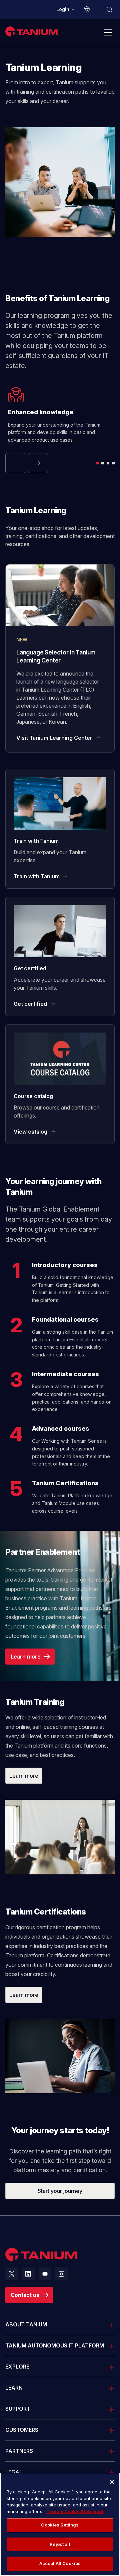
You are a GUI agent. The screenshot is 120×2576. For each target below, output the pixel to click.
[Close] (112, 2482)
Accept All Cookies (60, 2563)
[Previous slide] (15, 463)
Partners (19, 2451)
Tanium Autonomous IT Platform (55, 2345)
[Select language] (90, 9)
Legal (14, 2472)
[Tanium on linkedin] (28, 2274)
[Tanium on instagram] (62, 2274)
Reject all (60, 2544)
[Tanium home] (32, 31)
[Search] (109, 9)
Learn (14, 2388)
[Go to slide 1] (97, 463)
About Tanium (26, 2324)
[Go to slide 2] (103, 463)
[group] (60, 430)
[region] (60, 2524)
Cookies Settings (60, 2525)
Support (18, 2409)
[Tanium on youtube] (45, 2274)
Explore (17, 2367)
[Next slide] (38, 463)
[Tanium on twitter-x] (12, 2274)
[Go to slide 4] (113, 463)
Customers (22, 2430)
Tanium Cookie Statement (75, 2511)
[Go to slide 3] (108, 463)
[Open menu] (108, 32)
